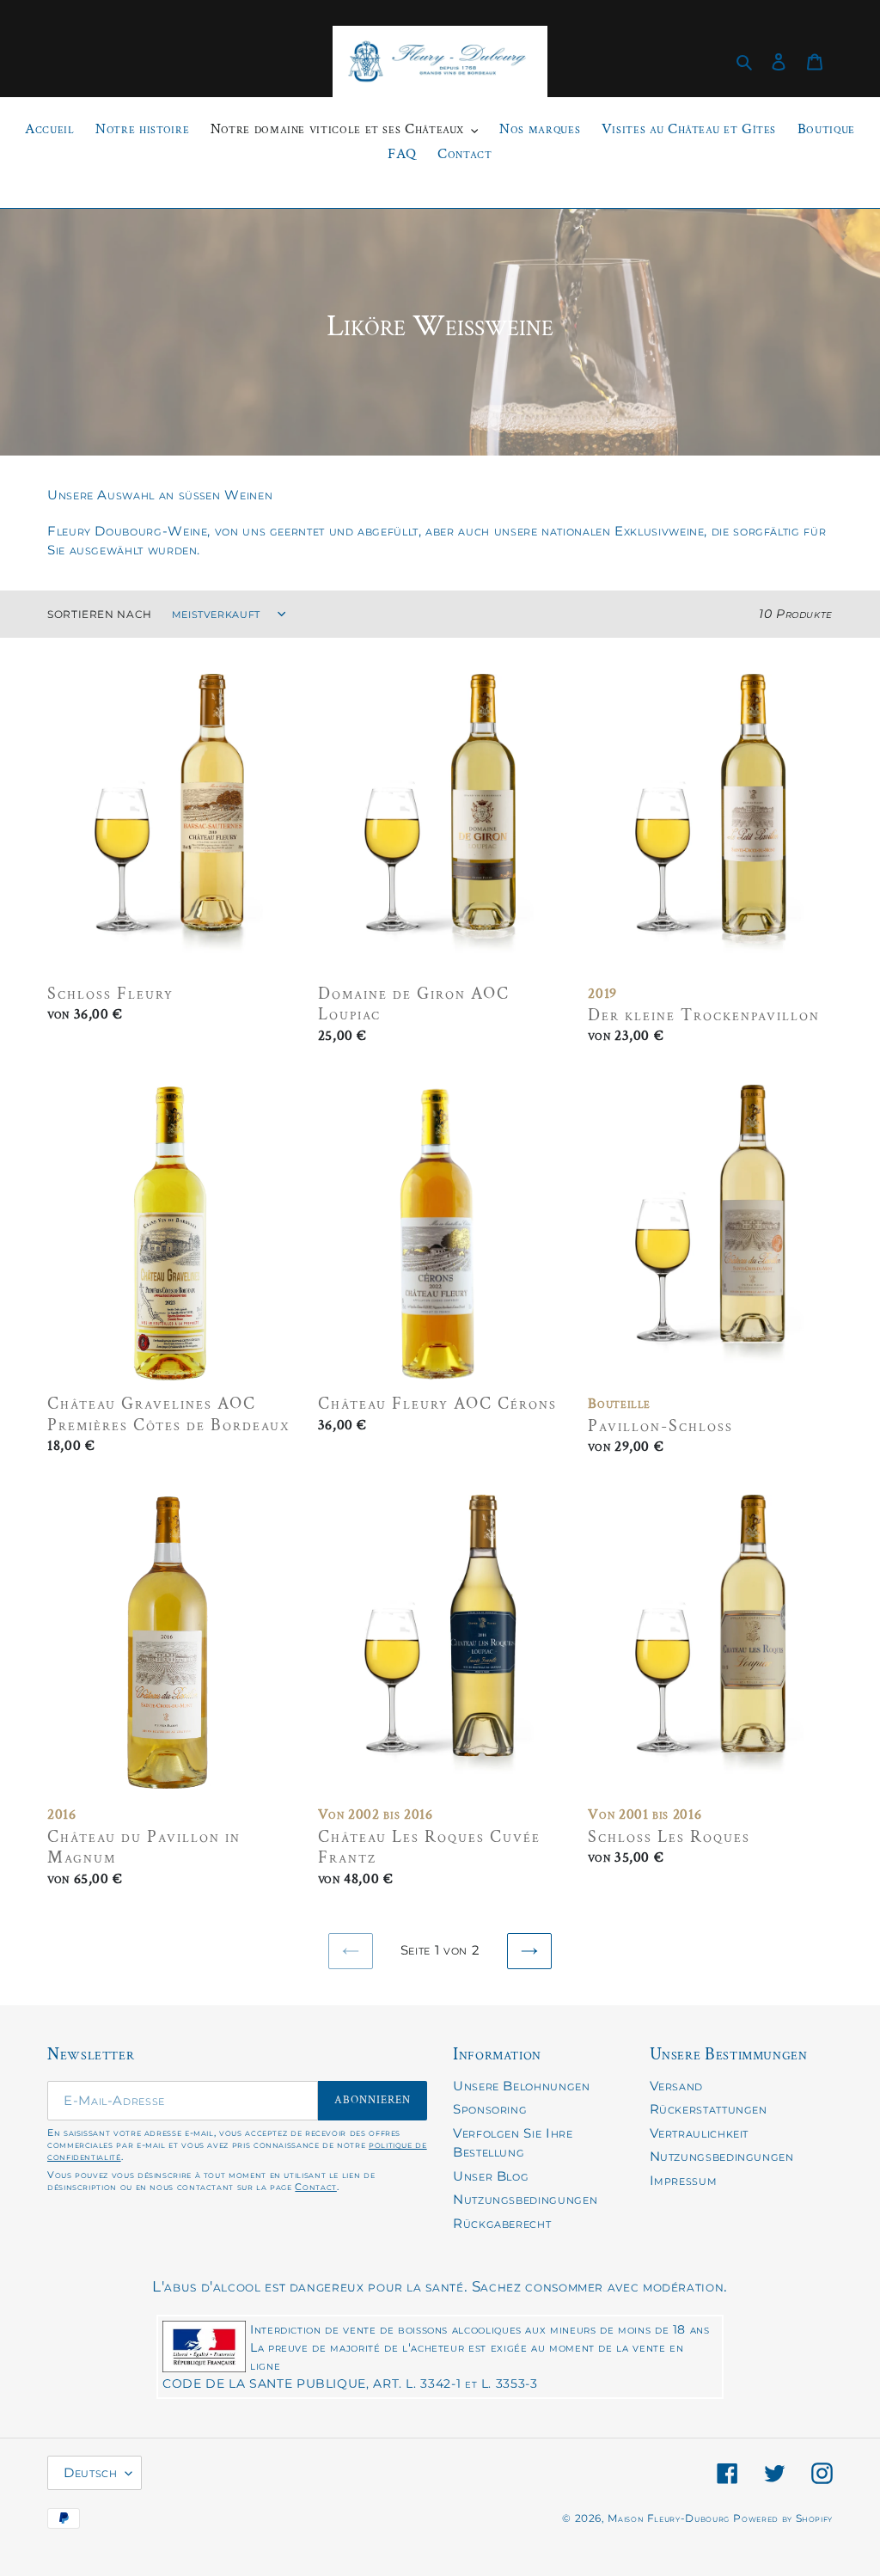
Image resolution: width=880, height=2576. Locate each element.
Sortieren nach (100, 614)
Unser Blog (491, 2176)
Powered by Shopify (783, 2518)
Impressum (684, 2180)
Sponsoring (490, 2109)
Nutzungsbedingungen (525, 2199)
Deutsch (90, 2472)
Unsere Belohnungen (522, 2086)
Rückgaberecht (502, 2223)
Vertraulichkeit (700, 2133)
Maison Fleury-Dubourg (668, 2518)
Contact (315, 2187)
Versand (676, 2086)
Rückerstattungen (709, 2109)
